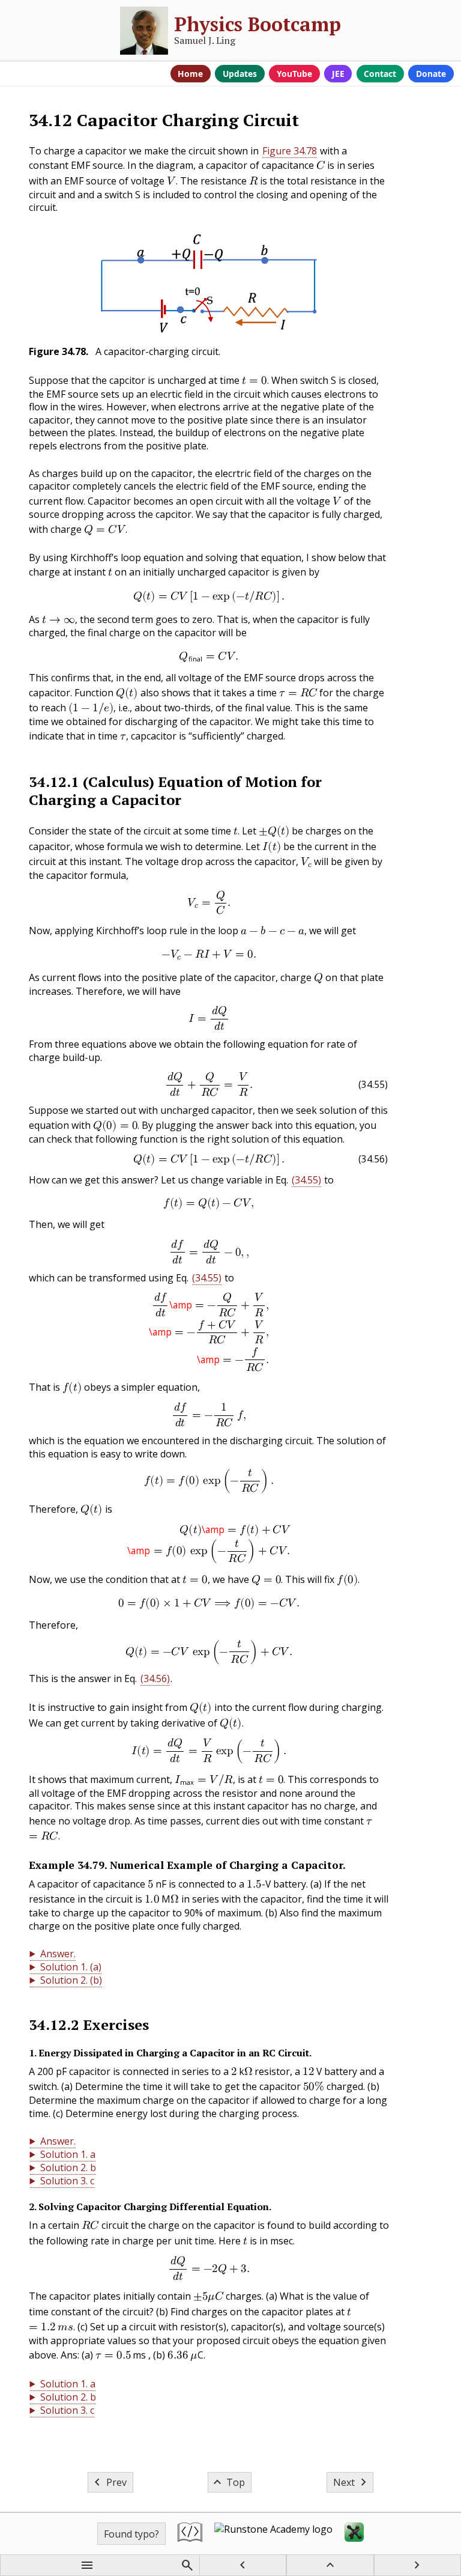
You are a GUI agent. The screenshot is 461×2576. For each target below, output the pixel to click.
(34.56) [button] (155, 1678)
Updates (240, 74)
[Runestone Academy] (273, 2534)
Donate (431, 74)
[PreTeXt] (190, 2534)
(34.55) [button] (306, 1180)
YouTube (294, 74)
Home (190, 74)
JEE (338, 74)
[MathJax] (354, 2534)
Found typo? (131, 2534)
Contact (380, 74)
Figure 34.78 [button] (290, 151)
